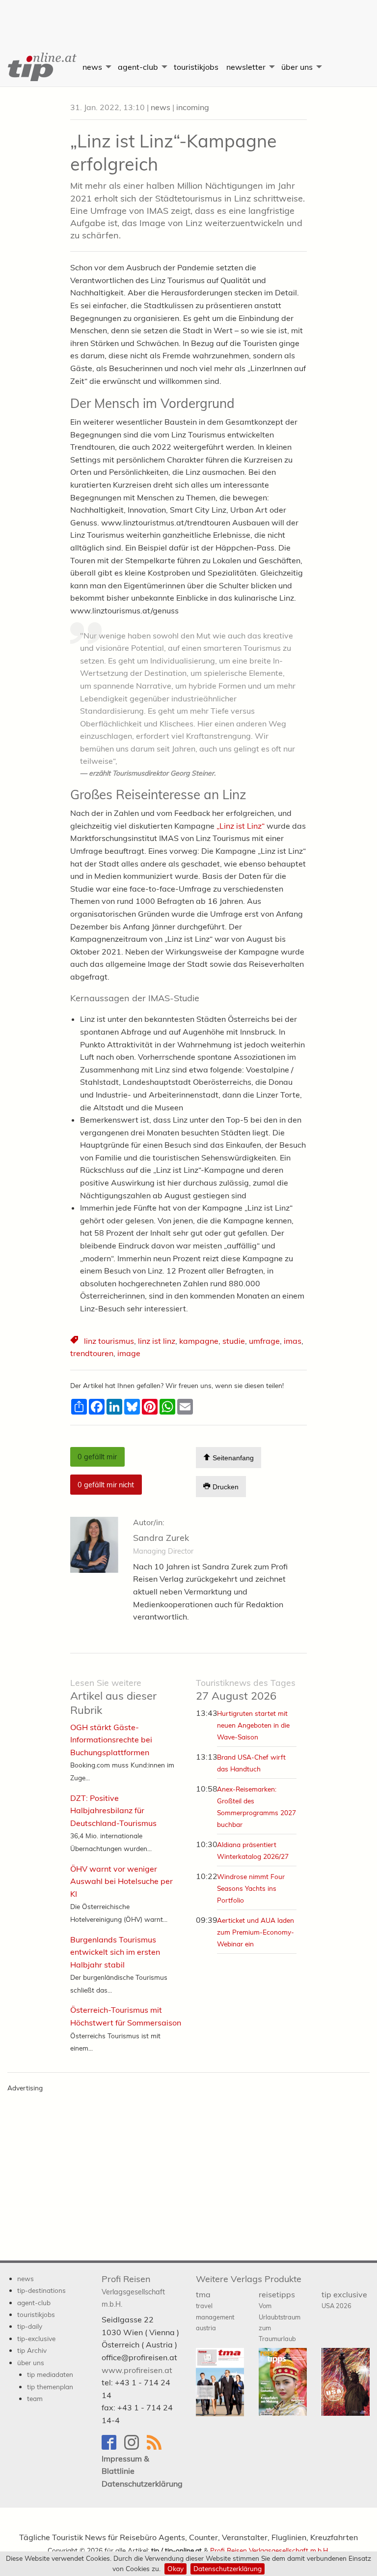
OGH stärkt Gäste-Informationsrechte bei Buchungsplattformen (111, 1740)
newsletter (246, 67)
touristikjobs (196, 67)
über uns (297, 67)
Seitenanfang (232, 1458)
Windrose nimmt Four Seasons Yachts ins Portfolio (251, 1888)
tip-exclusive (36, 2338)
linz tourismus (109, 1341)
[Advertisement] (188, 17)
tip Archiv (32, 2350)
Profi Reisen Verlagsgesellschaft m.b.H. (270, 2550)
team (35, 2398)
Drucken (225, 1487)
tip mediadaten (50, 2374)
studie (234, 1341)
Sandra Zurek (161, 1538)
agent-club (138, 67)
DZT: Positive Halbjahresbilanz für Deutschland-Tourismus (113, 1810)
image (129, 1353)
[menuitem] (39, 67)
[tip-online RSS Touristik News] (157, 2447)
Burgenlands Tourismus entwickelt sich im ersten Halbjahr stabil (115, 1952)
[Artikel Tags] (75, 1341)
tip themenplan (50, 2387)
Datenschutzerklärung (228, 2568)
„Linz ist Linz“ (241, 826)
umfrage (264, 1341)
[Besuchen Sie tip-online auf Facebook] (113, 2447)
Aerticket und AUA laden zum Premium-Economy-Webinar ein (256, 1932)
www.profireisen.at (137, 2370)
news (92, 67)
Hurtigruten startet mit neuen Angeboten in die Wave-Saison (253, 1725)
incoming (193, 107)
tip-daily (30, 2326)
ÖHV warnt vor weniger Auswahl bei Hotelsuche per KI (121, 1881)
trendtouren (92, 1353)
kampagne (199, 1341)
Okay (175, 2568)
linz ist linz (157, 1341)
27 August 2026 (246, 1690)
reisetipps (280, 2316)
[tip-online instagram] (135, 2447)
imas (293, 1341)
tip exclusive (344, 2300)
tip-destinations (41, 2290)
